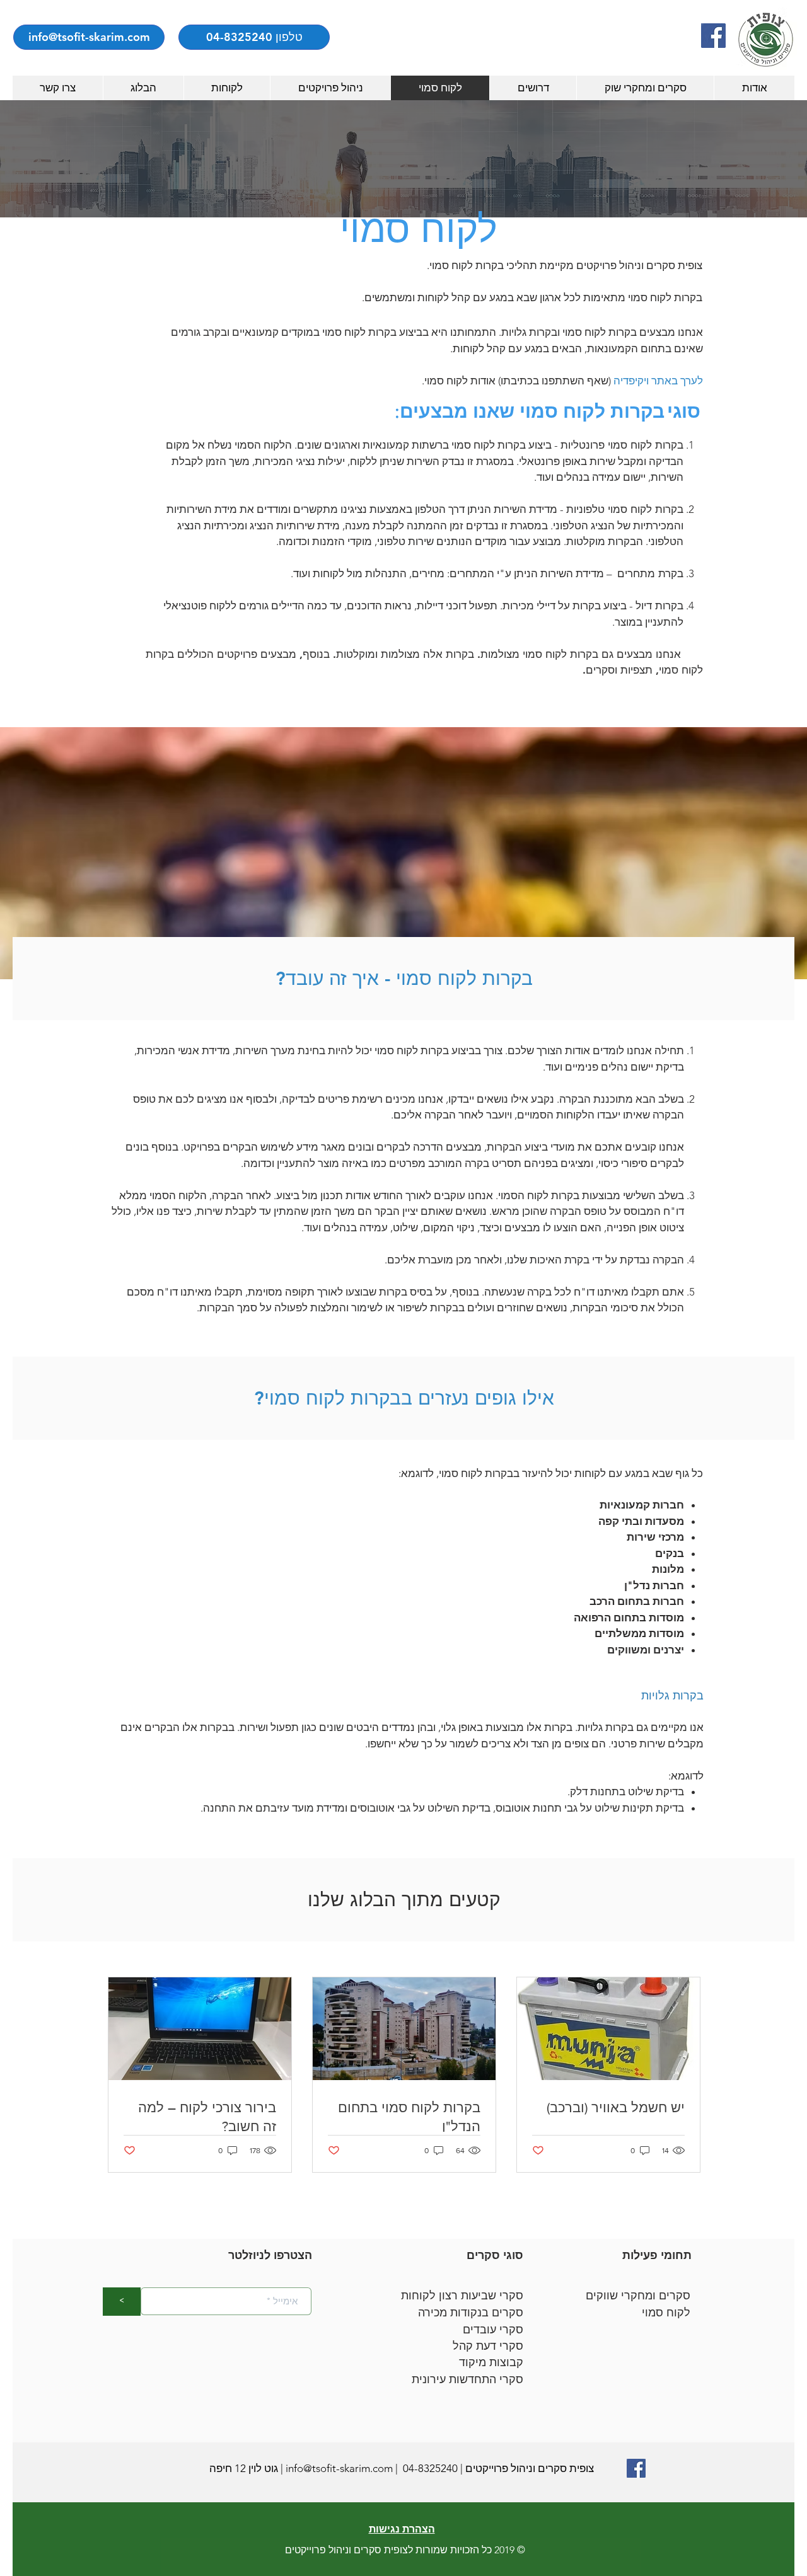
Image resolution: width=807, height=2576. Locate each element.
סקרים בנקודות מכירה (471, 2313)
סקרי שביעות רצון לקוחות (462, 2296)
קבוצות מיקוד (491, 2362)
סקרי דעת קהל (488, 2346)
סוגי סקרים (495, 2255)
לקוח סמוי (666, 2313)
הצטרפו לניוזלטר (270, 2255)
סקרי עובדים (493, 2330)
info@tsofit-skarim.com (339, 2468)
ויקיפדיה (631, 381)
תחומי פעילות (657, 2255)
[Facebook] (713, 36)
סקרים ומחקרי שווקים (638, 2296)
